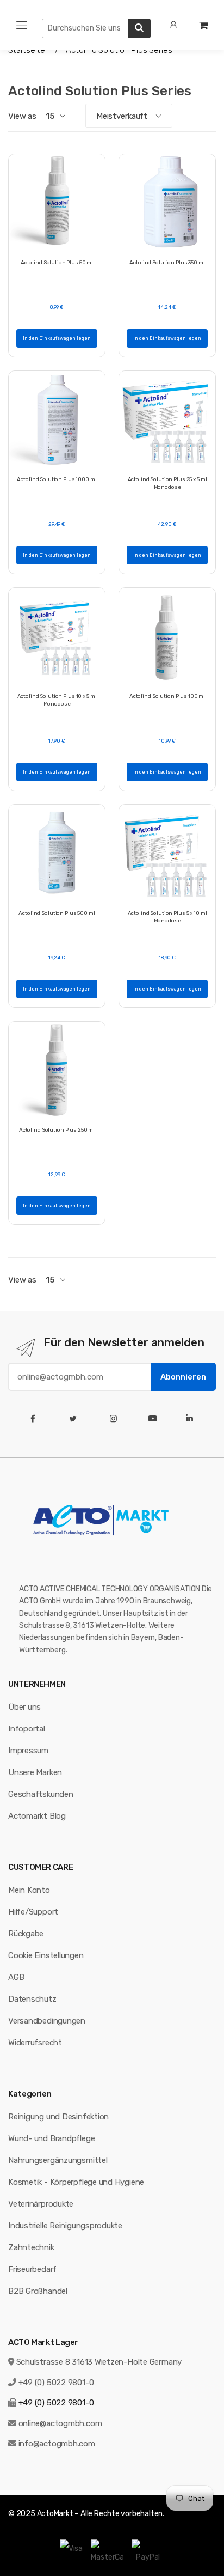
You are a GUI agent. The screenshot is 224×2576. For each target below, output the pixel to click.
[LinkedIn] (192, 1419)
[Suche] (139, 28)
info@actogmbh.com (57, 2444)
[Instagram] (116, 1419)
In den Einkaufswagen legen (57, 338)
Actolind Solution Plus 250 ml (57, 1130)
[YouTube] (155, 1419)
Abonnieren (183, 1377)
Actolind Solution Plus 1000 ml (57, 479)
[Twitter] (75, 1419)
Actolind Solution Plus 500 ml (57, 913)
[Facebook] (35, 1419)
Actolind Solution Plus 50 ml (57, 263)
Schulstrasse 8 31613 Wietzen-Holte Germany (99, 2362)
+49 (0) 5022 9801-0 (56, 2383)
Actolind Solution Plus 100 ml (167, 696)
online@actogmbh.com (60, 2423)
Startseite (27, 50)
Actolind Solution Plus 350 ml (167, 263)
